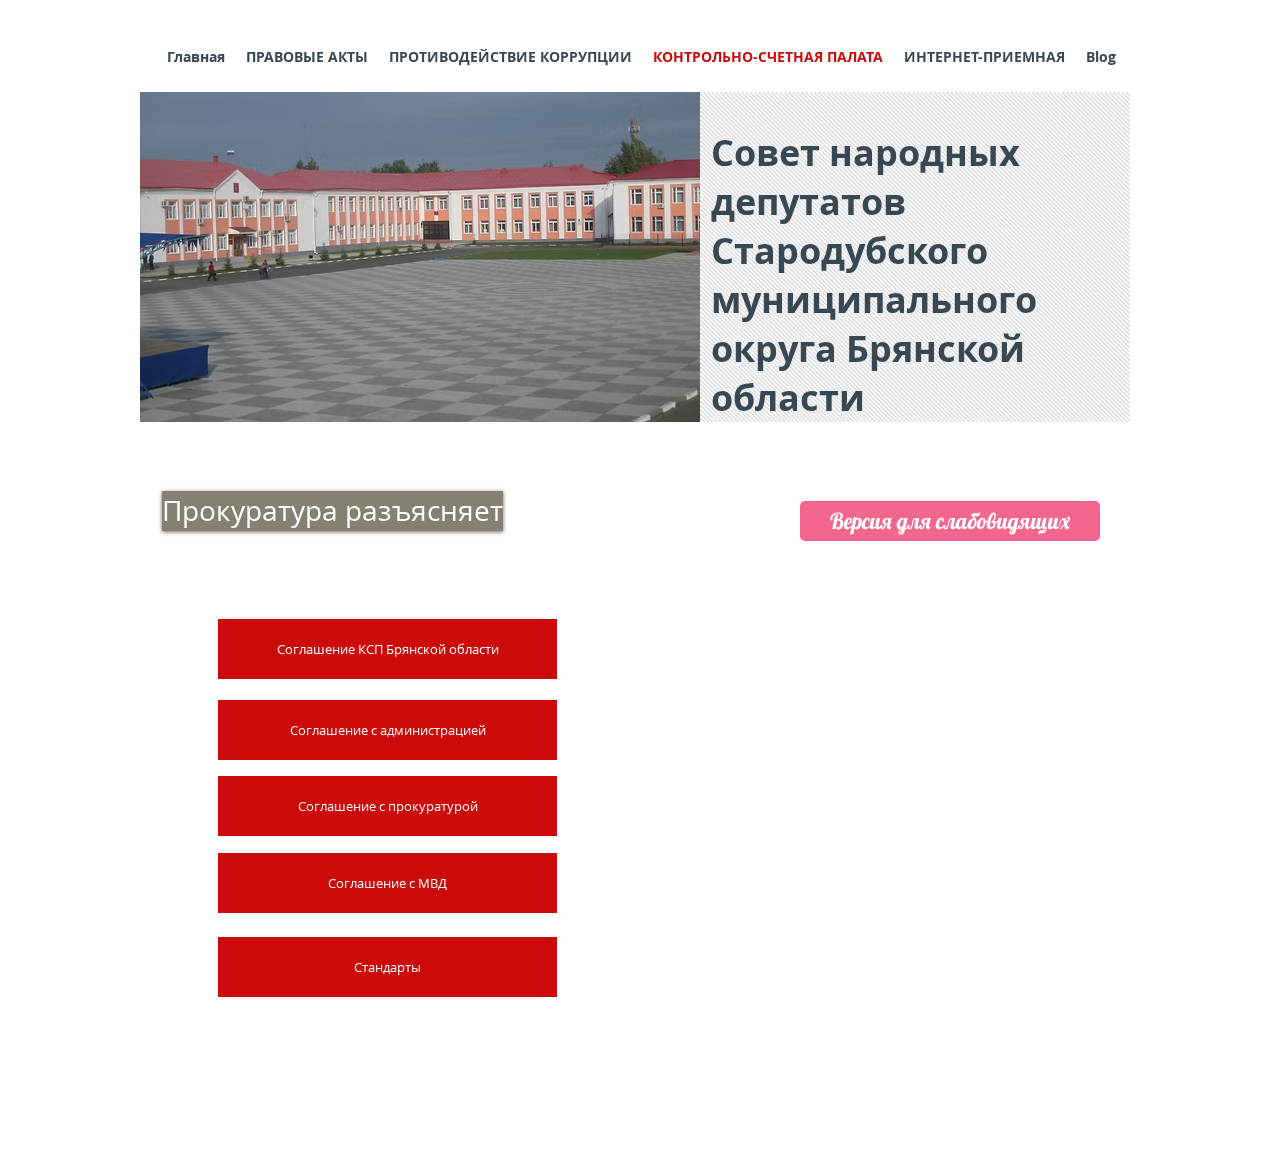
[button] (420, 257)
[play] (658, 404)
